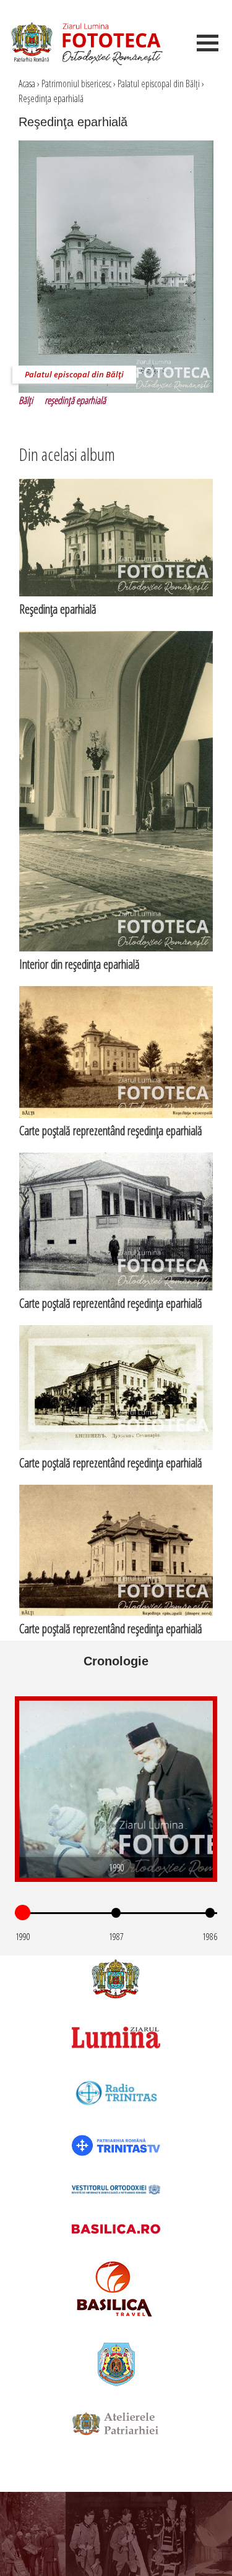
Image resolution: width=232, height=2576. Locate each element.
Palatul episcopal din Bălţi (159, 84)
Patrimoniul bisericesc (76, 84)
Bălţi (26, 400)
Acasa (27, 84)
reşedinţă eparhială (75, 400)
